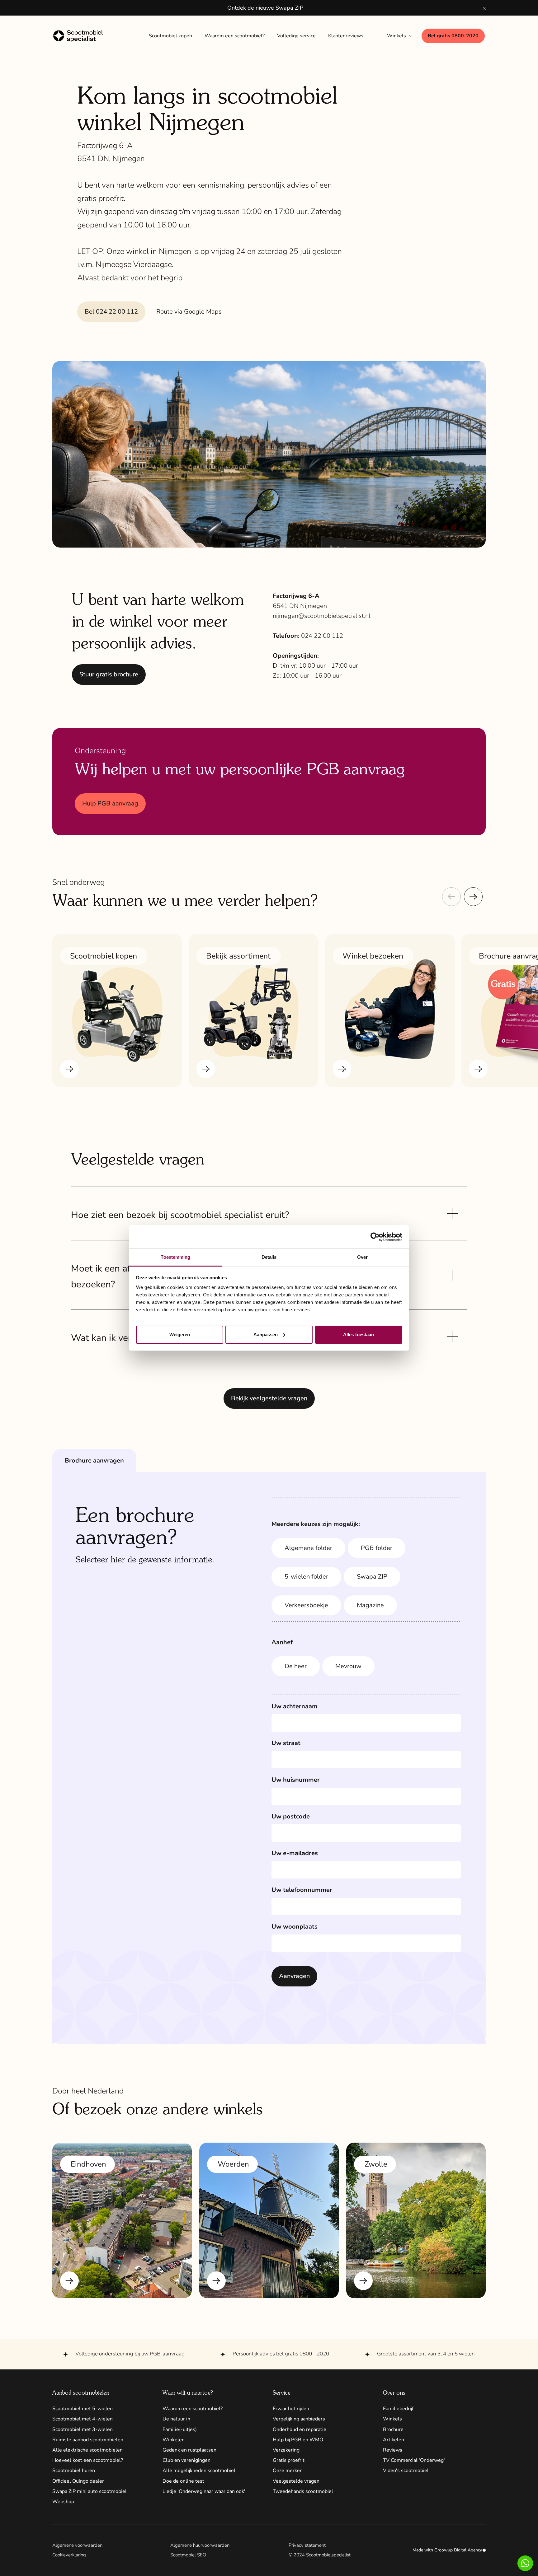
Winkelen (174, 2440)
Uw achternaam (295, 1706)
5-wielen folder (306, 1577)
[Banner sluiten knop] (484, 8)
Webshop (63, 2502)
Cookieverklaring (69, 2555)
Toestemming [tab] (175, 1257)
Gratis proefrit (289, 2460)
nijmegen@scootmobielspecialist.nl (322, 616)
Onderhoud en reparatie (300, 2429)
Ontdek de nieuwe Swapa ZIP (265, 8)
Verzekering (286, 2450)
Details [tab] (269, 1257)
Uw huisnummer (296, 1780)
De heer (296, 1666)
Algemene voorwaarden (77, 2545)
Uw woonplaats (295, 1927)
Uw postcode (291, 1816)
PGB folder (377, 1548)
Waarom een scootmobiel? (193, 2409)
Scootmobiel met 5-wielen (83, 2409)
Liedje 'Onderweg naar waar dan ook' (204, 2491)
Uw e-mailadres (295, 1853)
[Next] (473, 897)
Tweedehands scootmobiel (303, 2491)
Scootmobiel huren (74, 2471)
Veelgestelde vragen (296, 2481)
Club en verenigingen (186, 2460)
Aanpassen (266, 1335)
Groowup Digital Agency (458, 2550)
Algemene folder (308, 1548)
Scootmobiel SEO (188, 2555)
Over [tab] (362, 1257)
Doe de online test (183, 2481)
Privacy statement (307, 2545)
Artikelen (394, 2440)
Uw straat (286, 1743)
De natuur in (176, 2419)
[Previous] (451, 897)
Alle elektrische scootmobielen (87, 2450)
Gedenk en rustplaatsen (189, 2450)
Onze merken (288, 2471)
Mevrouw (348, 1666)
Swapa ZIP (372, 1577)
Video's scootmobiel (406, 2471)
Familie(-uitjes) (180, 2429)
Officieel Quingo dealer (78, 2481)
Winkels (392, 2419)
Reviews (393, 2450)
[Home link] (84, 36)
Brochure (393, 2429)
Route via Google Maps (189, 312)
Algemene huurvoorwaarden (200, 2545)
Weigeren (180, 1335)
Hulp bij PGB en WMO (298, 2440)
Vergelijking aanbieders (299, 2419)
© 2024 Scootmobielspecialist (320, 2555)
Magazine (370, 1605)
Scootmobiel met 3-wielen (83, 2429)
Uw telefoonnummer (302, 1890)
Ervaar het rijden (291, 2409)
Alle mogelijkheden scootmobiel (199, 2471)
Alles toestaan (359, 1335)
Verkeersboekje (306, 1605)
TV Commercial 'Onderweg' (414, 2460)
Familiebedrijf (398, 2409)
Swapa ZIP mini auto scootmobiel (90, 2491)
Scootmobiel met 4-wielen (83, 2419)
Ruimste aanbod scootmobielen (88, 2440)
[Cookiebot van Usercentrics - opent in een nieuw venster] (375, 1237)
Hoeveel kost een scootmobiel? (88, 2460)
